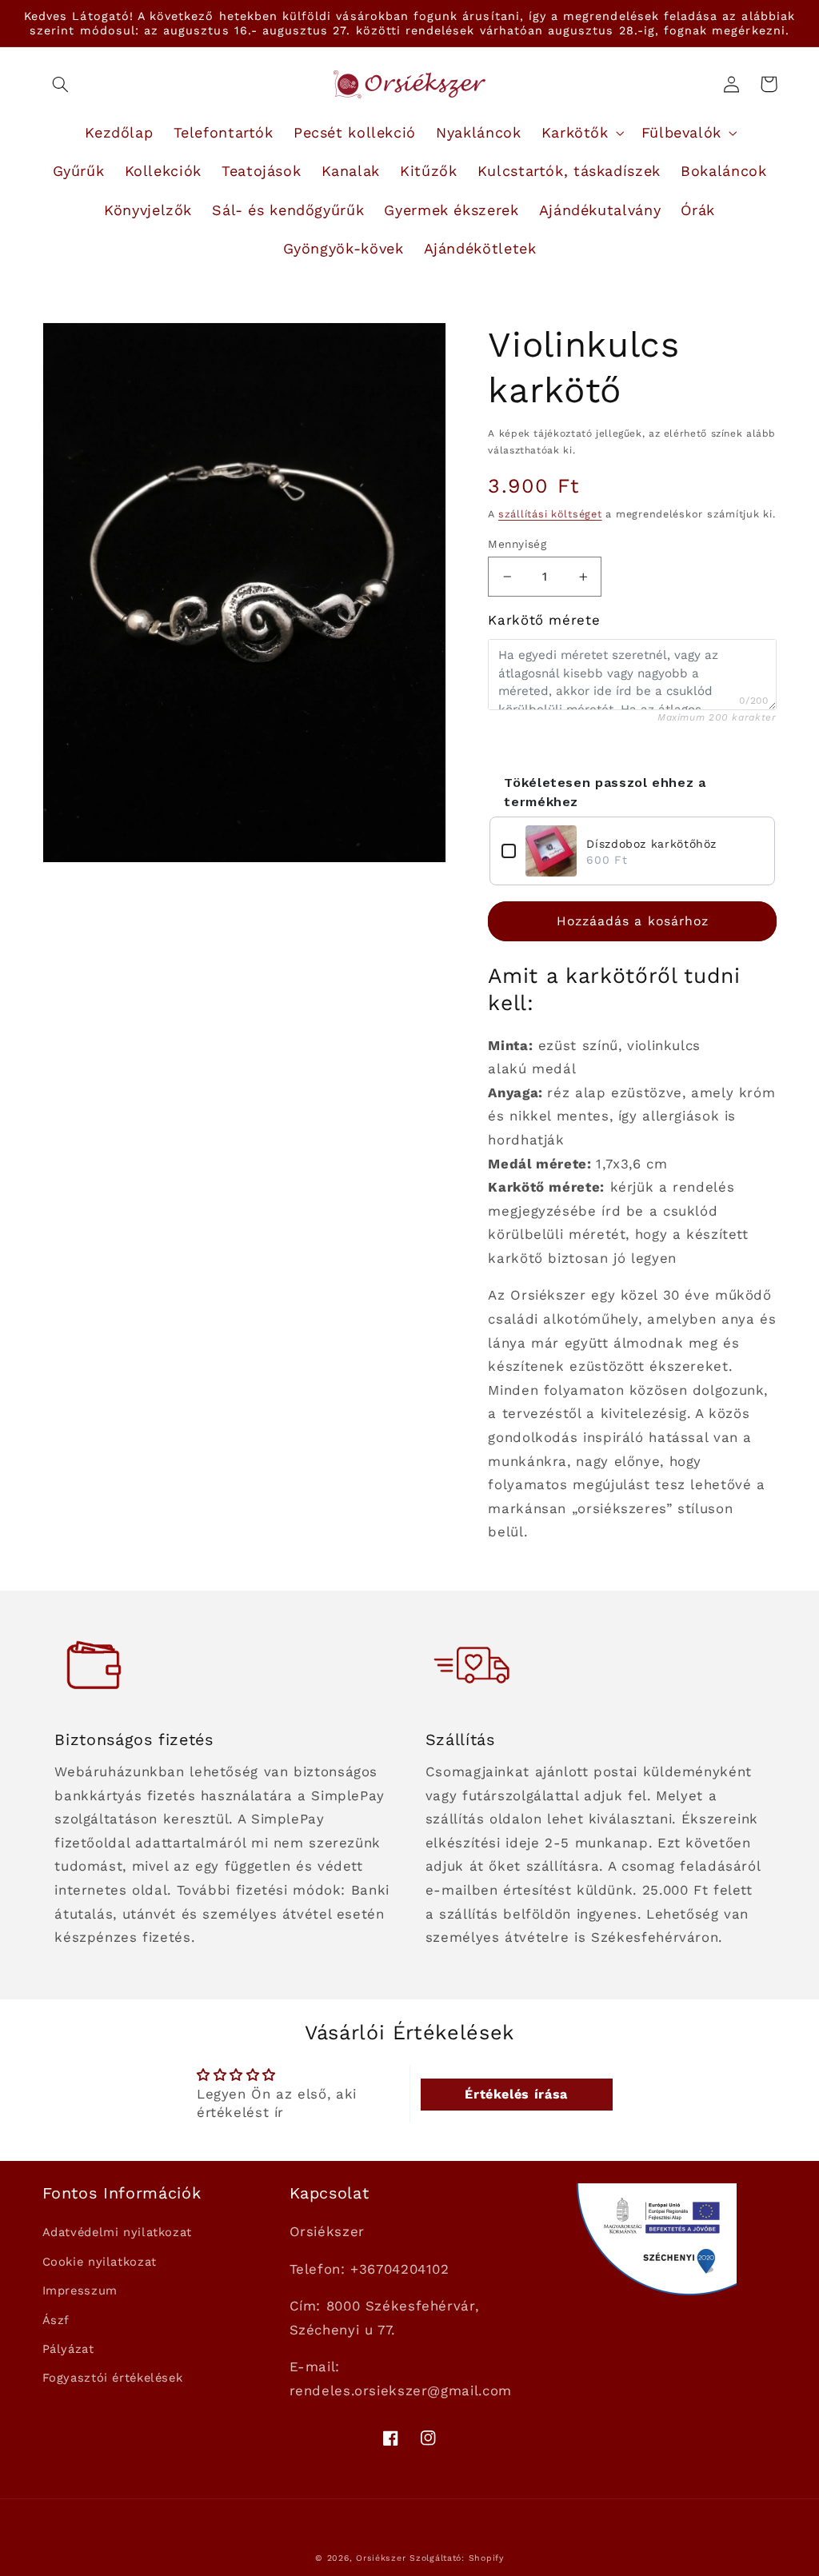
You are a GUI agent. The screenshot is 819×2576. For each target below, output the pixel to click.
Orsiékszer (381, 2558)
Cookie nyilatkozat (100, 2262)
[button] (61, 84)
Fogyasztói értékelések (113, 2378)
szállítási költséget (550, 514)
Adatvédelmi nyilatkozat (118, 2232)
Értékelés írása (516, 2094)
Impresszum (80, 2290)
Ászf (56, 2320)
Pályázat (68, 2349)
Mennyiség (517, 544)
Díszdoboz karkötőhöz (651, 844)
